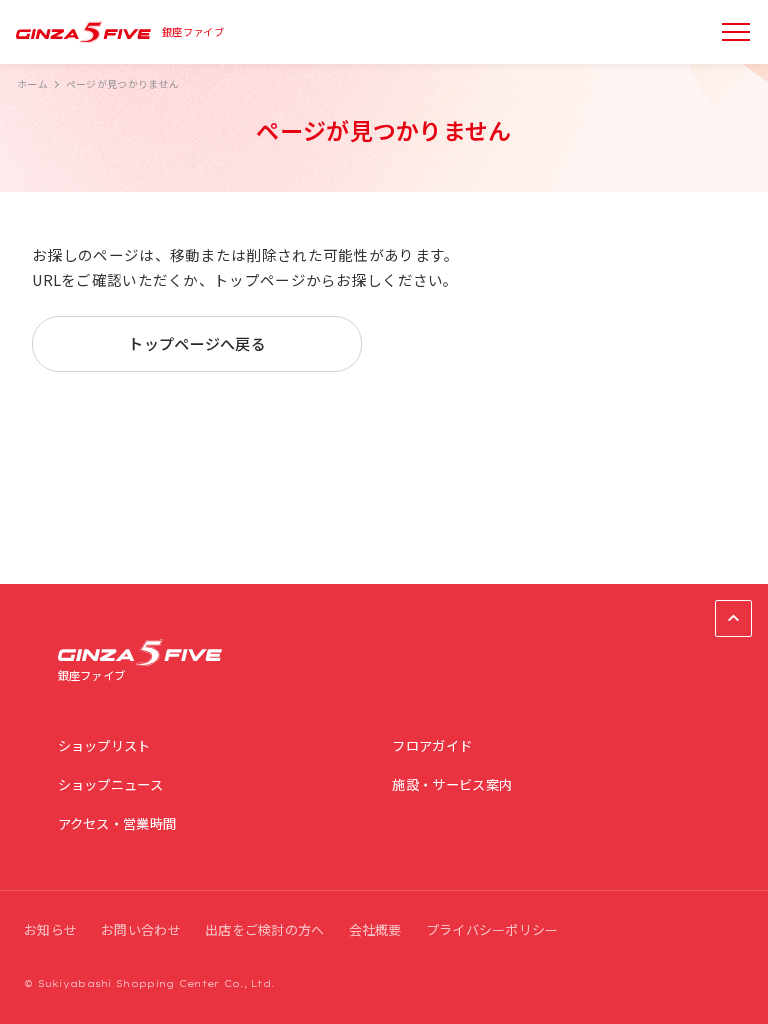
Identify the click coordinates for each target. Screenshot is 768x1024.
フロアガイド (432, 745)
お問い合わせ (141, 929)
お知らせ (50, 929)
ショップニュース (110, 784)
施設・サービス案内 (452, 784)
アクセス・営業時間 (117, 823)
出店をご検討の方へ (265, 929)
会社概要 (375, 929)
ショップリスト (104, 745)
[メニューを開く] (736, 32)
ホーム (32, 84)
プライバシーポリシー (492, 929)
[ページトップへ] (733, 618)
